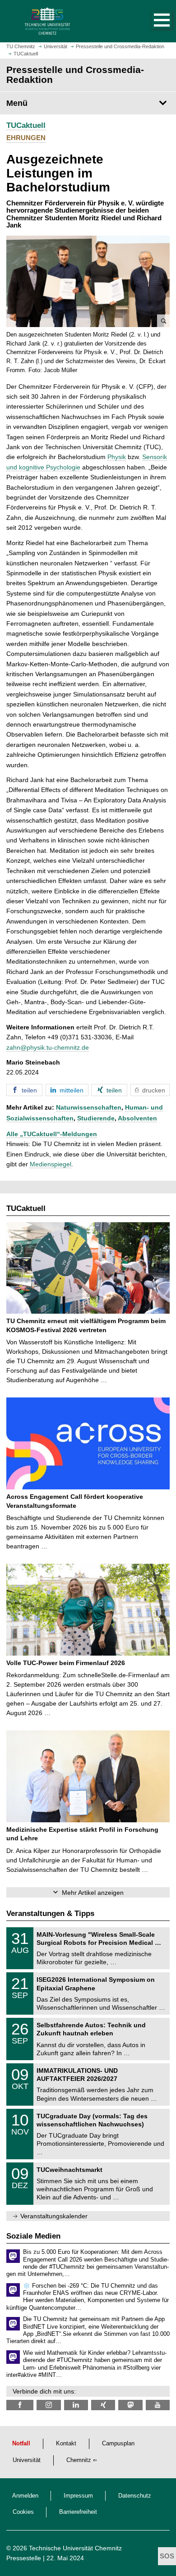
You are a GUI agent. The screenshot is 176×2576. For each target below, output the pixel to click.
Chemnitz (79, 2460)
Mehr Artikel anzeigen (93, 1893)
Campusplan (118, 2444)
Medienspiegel (51, 1164)
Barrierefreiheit (78, 2512)
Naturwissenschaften (89, 1107)
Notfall (21, 2444)
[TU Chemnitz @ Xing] (103, 2405)
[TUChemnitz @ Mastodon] (130, 2405)
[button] (153, 21)
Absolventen (137, 1118)
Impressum (78, 2496)
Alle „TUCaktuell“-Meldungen (52, 1134)
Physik (117, 457)
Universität (27, 2460)
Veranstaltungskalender (54, 2216)
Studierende (96, 1118)
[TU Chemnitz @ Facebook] (20, 2405)
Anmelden (25, 2496)
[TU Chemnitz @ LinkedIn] (76, 2405)
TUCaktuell (26, 125)
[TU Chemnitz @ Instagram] (49, 2405)
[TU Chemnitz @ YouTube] (158, 2405)
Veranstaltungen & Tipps (50, 1914)
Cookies (23, 2512)
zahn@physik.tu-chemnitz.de (48, 1047)
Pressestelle (24, 2558)
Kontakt (66, 2444)
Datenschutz (135, 2496)
